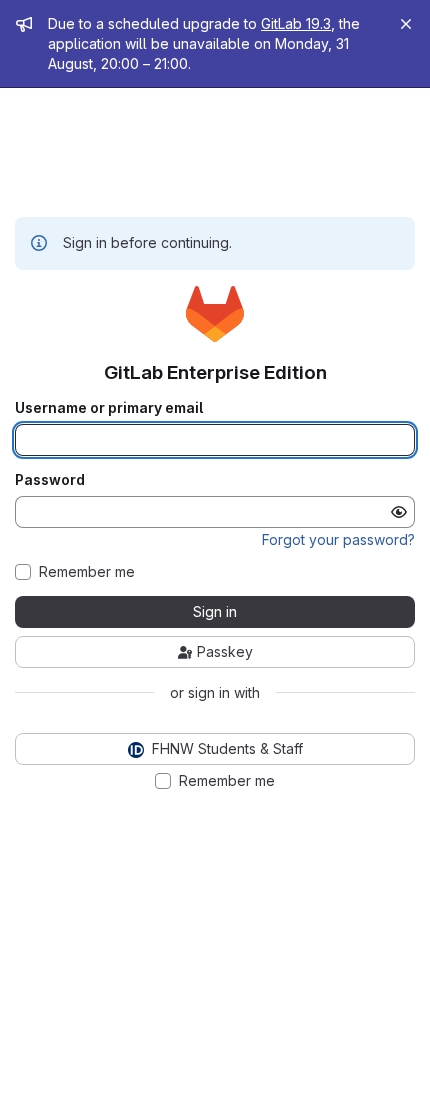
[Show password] (399, 512)
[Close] (406, 24)
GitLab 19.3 (296, 23)
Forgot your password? (338, 539)
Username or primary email (109, 408)
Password (50, 480)
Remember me (87, 572)
